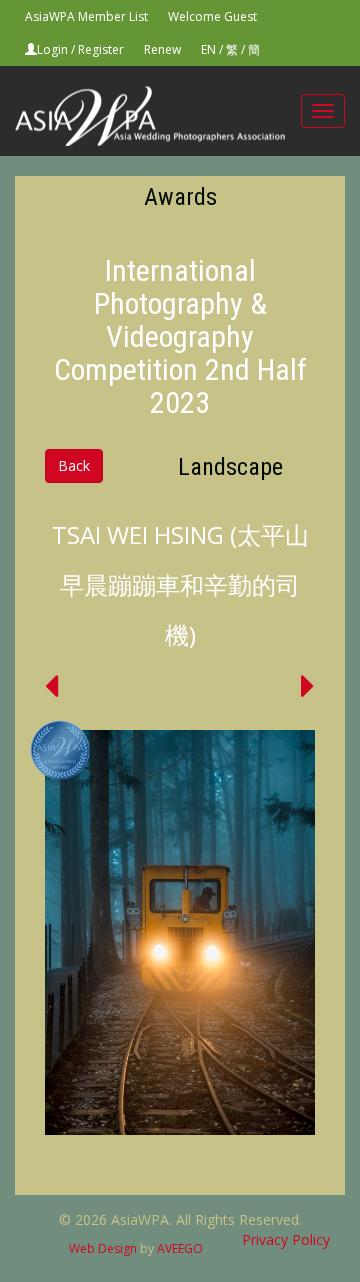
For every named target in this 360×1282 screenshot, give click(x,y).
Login (52, 49)
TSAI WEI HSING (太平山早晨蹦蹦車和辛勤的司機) (180, 584)
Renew (162, 49)
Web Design (103, 1248)
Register (101, 49)
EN (208, 49)
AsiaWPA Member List (86, 16)
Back (74, 465)
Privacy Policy (286, 1239)
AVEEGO (180, 1248)
